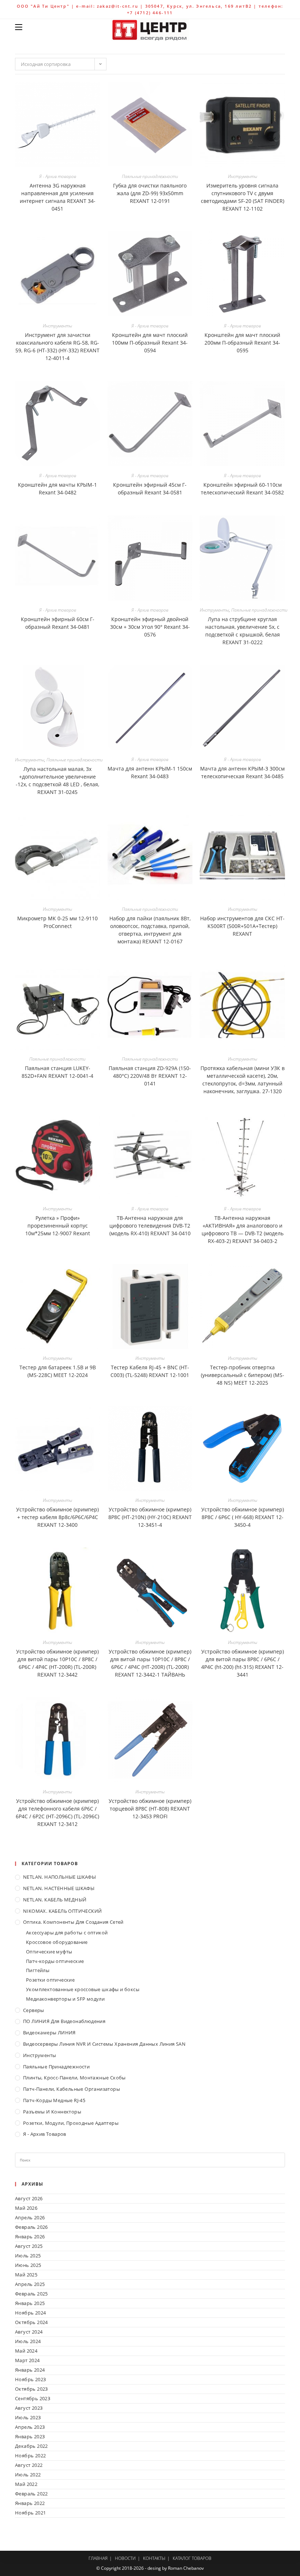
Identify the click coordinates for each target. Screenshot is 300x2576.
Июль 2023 (28, 2417)
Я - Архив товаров (58, 176)
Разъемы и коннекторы (52, 2112)
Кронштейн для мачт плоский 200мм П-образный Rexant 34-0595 (242, 343)
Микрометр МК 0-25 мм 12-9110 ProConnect (57, 922)
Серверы (34, 2010)
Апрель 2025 (30, 2284)
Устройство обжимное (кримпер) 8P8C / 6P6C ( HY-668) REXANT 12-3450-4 (243, 1517)
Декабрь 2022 (31, 2446)
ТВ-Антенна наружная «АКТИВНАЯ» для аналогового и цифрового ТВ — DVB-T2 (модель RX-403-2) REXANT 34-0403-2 (243, 1229)
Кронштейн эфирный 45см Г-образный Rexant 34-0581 (150, 489)
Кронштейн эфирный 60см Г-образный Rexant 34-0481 (58, 623)
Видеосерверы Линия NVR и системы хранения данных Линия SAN (104, 2044)
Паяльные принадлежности (150, 176)
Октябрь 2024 (31, 2322)
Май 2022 (26, 2484)
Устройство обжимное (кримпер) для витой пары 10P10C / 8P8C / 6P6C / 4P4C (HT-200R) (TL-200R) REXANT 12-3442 (57, 1663)
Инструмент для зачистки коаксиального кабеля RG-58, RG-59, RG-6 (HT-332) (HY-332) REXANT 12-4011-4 (57, 346)
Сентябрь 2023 (33, 2398)
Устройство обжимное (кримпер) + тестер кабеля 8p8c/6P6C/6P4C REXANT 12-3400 (57, 1517)
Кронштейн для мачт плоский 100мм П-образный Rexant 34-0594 (150, 343)
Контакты (154, 2558)
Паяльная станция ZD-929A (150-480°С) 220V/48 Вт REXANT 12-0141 (150, 1076)
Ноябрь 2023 (30, 2379)
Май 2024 (26, 2351)
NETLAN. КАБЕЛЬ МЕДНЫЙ (55, 1900)
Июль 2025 (28, 2256)
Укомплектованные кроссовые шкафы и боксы (83, 1989)
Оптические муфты (49, 1952)
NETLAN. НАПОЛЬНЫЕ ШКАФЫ (59, 1877)
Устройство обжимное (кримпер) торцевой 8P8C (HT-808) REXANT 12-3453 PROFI (150, 1809)
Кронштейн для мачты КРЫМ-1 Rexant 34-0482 (57, 489)
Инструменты (243, 176)
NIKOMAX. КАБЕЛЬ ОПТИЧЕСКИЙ (62, 1911)
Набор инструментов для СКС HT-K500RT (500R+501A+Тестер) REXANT (242, 926)
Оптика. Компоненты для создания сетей (73, 1922)
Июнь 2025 (28, 2265)
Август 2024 (29, 2332)
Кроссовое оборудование (57, 1942)
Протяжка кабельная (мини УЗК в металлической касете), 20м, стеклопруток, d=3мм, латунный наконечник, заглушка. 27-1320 (243, 1080)
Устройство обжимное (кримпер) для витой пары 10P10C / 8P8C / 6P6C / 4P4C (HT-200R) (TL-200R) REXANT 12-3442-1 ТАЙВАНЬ (150, 1663)
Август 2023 (29, 2408)
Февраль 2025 (31, 2294)
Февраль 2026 (31, 2227)
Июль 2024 (28, 2341)
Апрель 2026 (30, 2217)
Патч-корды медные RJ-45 (54, 2100)
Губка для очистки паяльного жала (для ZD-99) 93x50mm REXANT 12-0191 (150, 193)
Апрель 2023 (30, 2427)
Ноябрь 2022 (30, 2456)
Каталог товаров (192, 2558)
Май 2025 (26, 2275)
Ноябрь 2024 (30, 2313)
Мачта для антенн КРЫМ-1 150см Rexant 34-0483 (150, 772)
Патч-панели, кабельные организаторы (72, 2089)
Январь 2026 (30, 2237)
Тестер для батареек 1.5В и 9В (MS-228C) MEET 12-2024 (58, 1371)
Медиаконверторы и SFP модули (65, 1999)
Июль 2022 (28, 2475)
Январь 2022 (30, 2503)
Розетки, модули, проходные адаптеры (71, 2123)
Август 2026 (29, 2198)
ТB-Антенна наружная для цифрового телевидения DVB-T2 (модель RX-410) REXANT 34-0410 (150, 1226)
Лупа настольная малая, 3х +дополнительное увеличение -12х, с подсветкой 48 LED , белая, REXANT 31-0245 (57, 780)
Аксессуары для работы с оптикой (67, 1933)
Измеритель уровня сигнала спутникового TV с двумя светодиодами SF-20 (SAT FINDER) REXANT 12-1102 (243, 197)
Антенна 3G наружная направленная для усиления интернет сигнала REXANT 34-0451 (58, 197)
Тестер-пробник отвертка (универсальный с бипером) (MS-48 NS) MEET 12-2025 (243, 1375)
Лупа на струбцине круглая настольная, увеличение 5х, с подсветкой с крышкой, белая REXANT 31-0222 (243, 631)
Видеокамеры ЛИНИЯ (49, 2033)
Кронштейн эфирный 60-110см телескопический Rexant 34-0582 (242, 489)
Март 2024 (27, 2360)
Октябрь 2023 (31, 2389)
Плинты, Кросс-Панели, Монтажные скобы (74, 2078)
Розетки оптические (50, 1980)
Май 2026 (26, 2208)
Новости (125, 2558)
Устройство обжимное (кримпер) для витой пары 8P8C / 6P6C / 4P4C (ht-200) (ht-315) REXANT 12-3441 (243, 1663)
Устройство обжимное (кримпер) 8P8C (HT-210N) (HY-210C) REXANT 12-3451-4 (150, 1517)
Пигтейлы (38, 1970)
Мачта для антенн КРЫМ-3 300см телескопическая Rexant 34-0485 (242, 772)
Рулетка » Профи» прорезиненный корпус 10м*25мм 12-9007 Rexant (58, 1226)
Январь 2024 (30, 2370)
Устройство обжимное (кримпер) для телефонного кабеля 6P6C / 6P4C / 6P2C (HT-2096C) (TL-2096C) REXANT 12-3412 (57, 1812)
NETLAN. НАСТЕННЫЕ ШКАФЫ (59, 1888)
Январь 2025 (30, 2303)
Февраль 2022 (31, 2494)
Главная (98, 2558)
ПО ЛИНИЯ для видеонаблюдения (64, 2021)
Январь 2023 (30, 2436)
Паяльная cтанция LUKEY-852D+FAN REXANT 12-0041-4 (57, 1072)
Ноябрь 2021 (30, 2513)
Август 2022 (29, 2465)
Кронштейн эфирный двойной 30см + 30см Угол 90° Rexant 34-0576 (150, 627)
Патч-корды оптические (55, 1961)
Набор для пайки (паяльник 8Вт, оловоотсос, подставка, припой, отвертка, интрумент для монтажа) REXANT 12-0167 (150, 930)
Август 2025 (29, 2246)
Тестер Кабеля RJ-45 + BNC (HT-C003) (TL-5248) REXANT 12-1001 (150, 1371)
